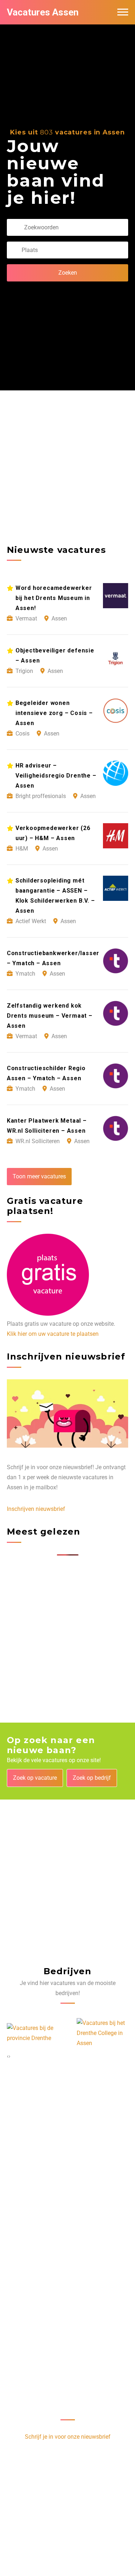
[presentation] (8, 2056)
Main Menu (123, 12)
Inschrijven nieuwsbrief (36, 1509)
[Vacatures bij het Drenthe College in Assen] (103, 2033)
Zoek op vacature (35, 1778)
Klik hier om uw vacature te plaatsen (53, 1334)
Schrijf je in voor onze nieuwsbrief (68, 2437)
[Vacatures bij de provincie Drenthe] (33, 2033)
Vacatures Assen (43, 12)
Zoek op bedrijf (92, 1778)
